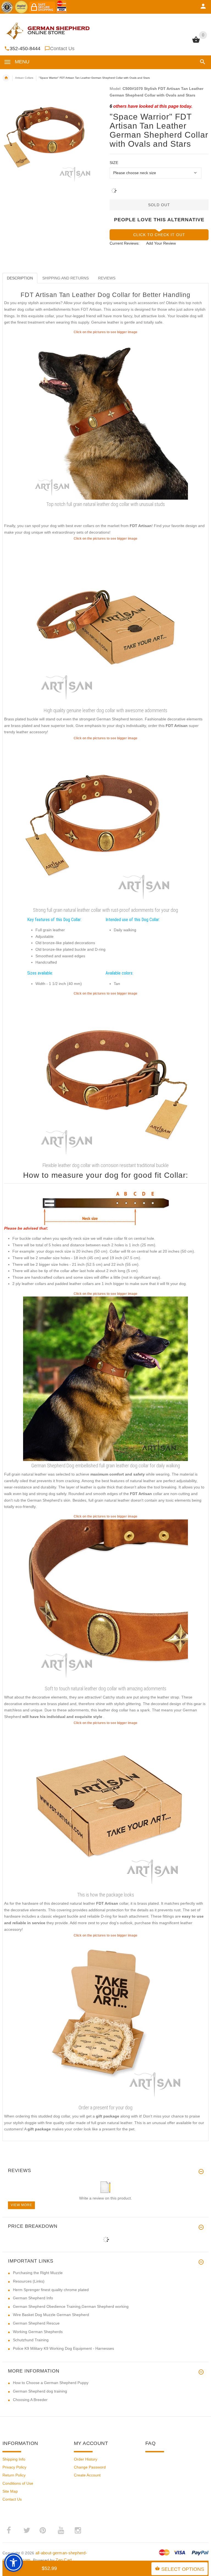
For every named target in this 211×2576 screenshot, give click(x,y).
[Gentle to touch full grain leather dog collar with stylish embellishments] (105, 1601)
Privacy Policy (14, 2467)
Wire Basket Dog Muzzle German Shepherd (51, 2315)
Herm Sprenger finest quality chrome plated (51, 2290)
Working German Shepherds (38, 2332)
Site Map (10, 2491)
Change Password (90, 2467)
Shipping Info (14, 2459)
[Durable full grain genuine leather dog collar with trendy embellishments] (105, 623)
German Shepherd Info (33, 2298)
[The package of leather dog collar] (105, 1808)
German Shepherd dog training (40, 2391)
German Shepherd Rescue (36, 2323)
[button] (202, 62)
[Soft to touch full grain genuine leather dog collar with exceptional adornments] (105, 417)
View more (21, 2205)
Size (114, 163)
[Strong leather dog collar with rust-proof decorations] (105, 823)
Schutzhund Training (31, 2340)
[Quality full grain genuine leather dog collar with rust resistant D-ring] (105, 1078)
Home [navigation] (6, 78)
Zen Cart (64, 2560)
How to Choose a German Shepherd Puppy (51, 2383)
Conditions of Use (18, 2483)
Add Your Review (161, 243)
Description (20, 278)
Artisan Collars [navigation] (24, 78)
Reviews (107, 278)
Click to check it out (159, 235)
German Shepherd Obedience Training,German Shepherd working (71, 2306)
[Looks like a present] (105, 2020)
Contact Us (62, 49)
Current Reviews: (125, 243)
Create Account (87, 2475)
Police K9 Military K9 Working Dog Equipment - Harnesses (63, 2348)
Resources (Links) (29, 2281)
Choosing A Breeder (30, 2400)
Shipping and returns (66, 278)
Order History (86, 2459)
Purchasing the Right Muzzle (38, 2273)
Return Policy (14, 2475)
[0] (196, 42)
